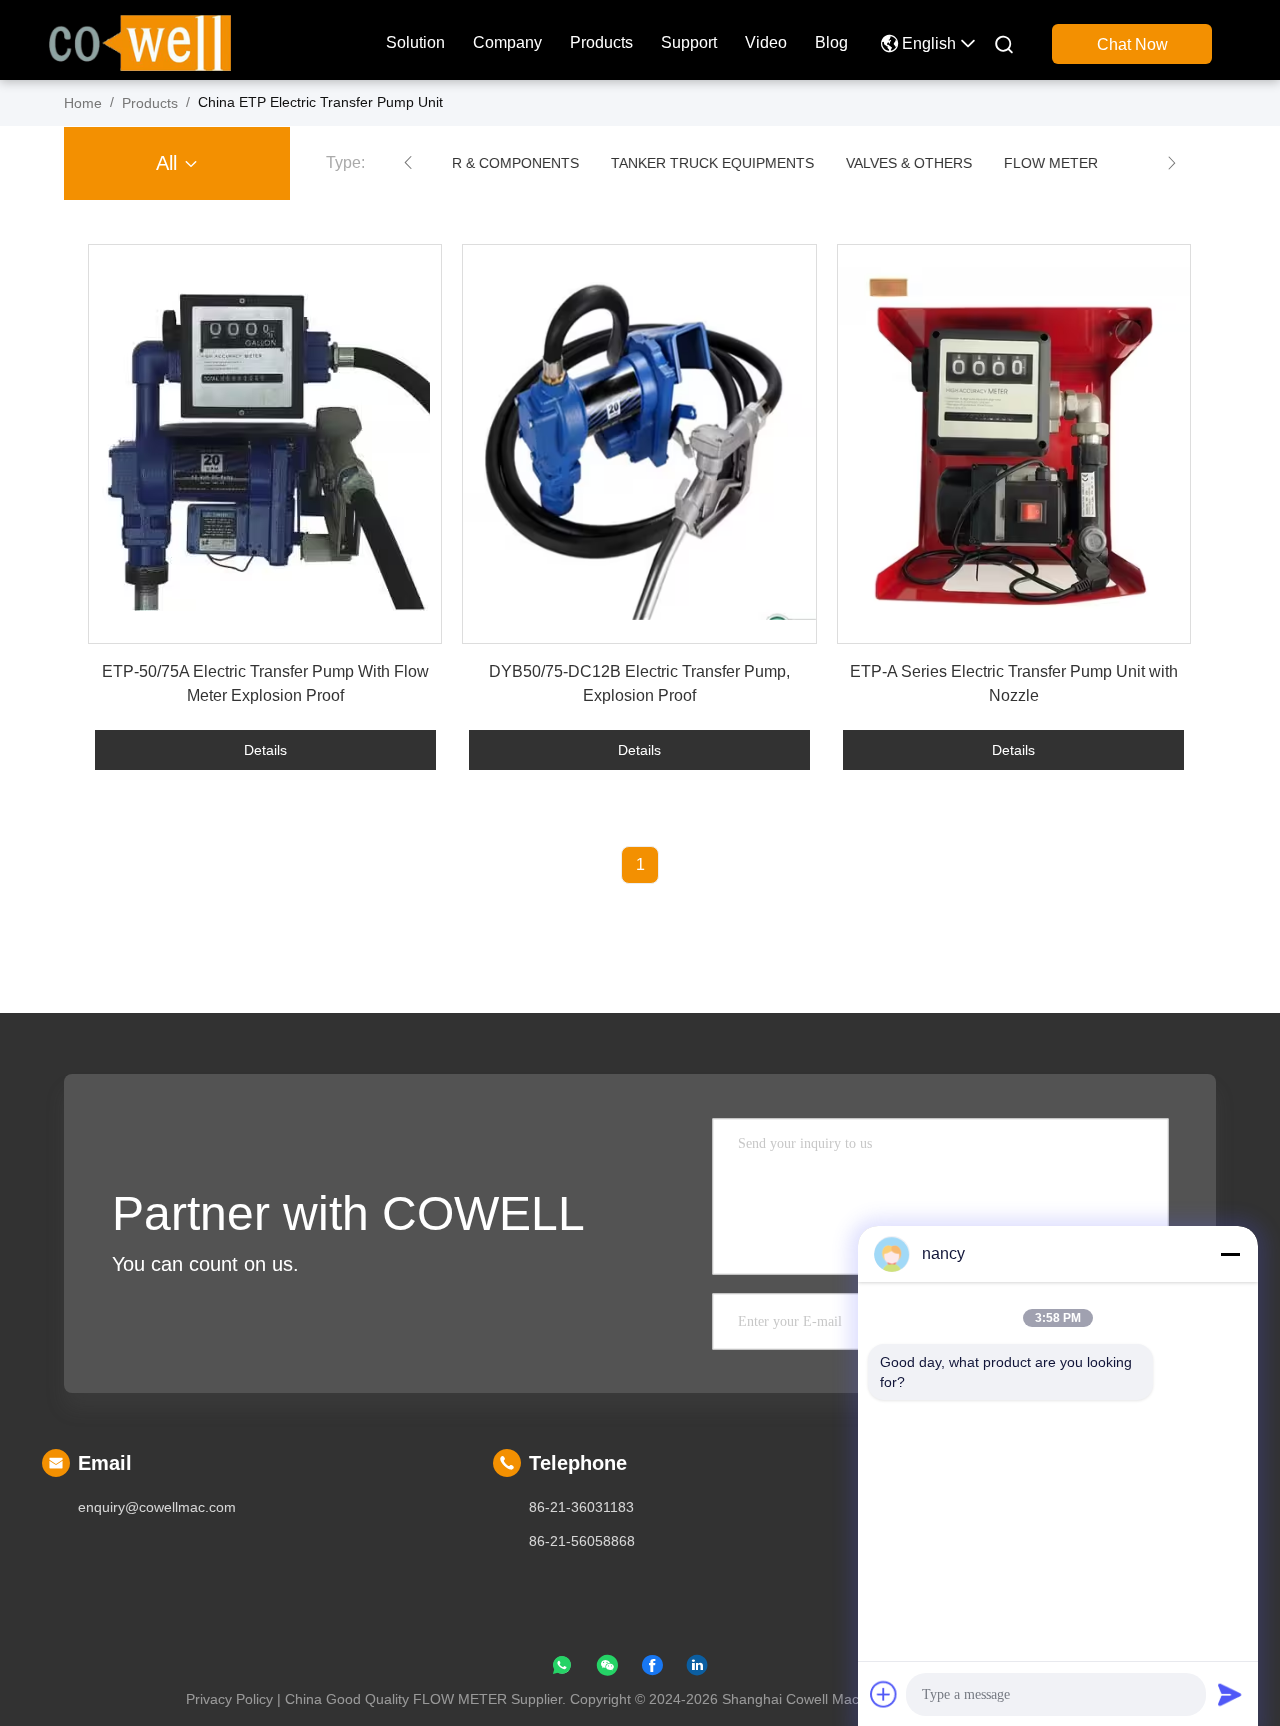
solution (415, 42)
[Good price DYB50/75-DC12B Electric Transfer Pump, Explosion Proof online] (639, 444)
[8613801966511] (562, 1669)
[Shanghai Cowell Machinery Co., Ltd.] (140, 41)
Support (689, 42)
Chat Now (1132, 44)
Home (83, 103)
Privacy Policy (229, 1699)
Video (766, 42)
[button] (408, 163)
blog (831, 42)
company (507, 42)
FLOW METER (1050, 163)
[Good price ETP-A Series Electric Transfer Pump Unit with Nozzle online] (1014, 444)
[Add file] (884, 1694)
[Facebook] (652, 1669)
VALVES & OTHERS (908, 163)
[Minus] (1230, 1254)
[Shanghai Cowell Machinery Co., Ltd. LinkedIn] (697, 1669)
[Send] (1230, 1694)
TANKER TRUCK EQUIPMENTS (711, 163)
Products (601, 42)
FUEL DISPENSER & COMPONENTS (460, 163)
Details (265, 750)
